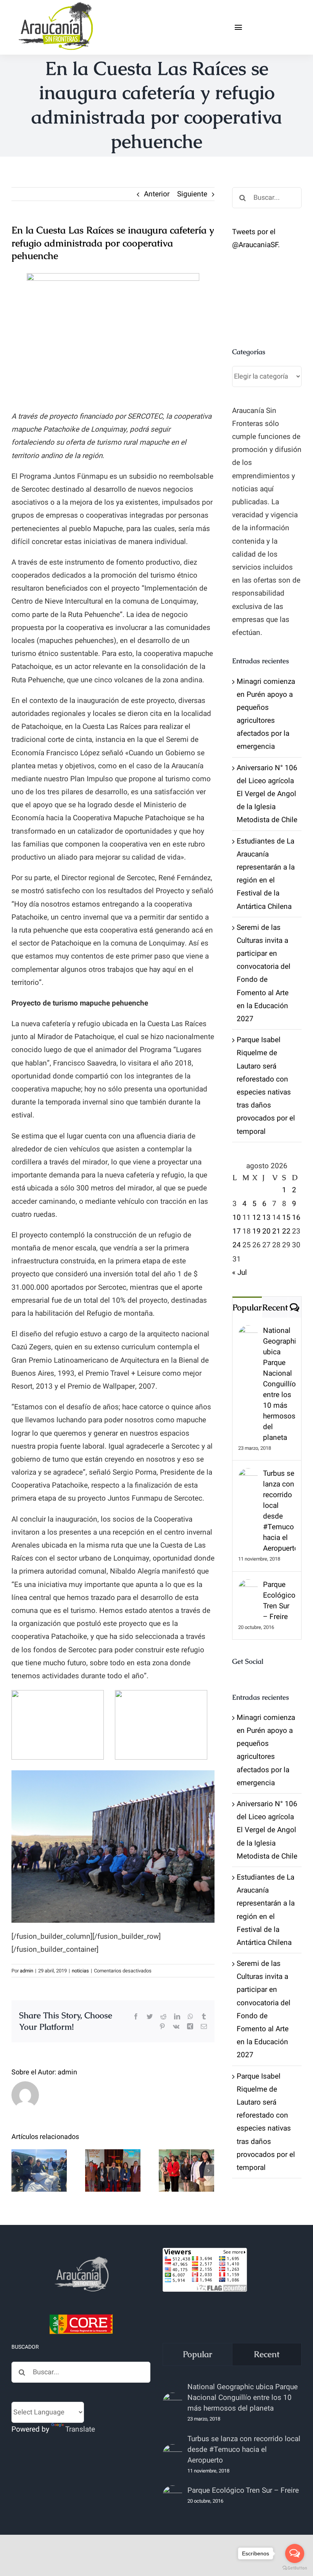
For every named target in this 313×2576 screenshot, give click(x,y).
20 (266, 1231)
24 (237, 1245)
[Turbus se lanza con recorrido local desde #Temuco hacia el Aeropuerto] (248, 1475)
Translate (80, 2429)
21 (276, 1231)
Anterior (157, 194)
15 (286, 1218)
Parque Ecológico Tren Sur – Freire (279, 1601)
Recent (275, 1307)
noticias (80, 1971)
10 (237, 1218)
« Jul (240, 1273)
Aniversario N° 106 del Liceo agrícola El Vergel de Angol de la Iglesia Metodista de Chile (267, 794)
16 (296, 1218)
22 (286, 1231)
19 (257, 1231)
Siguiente (192, 194)
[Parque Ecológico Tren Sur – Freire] (248, 1586)
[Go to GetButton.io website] (295, 2568)
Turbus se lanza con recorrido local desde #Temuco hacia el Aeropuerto (279, 1511)
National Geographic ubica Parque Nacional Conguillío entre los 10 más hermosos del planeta (279, 1384)
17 (237, 1231)
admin (27, 1971)
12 (257, 1218)
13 (266, 1218)
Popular (247, 1307)
